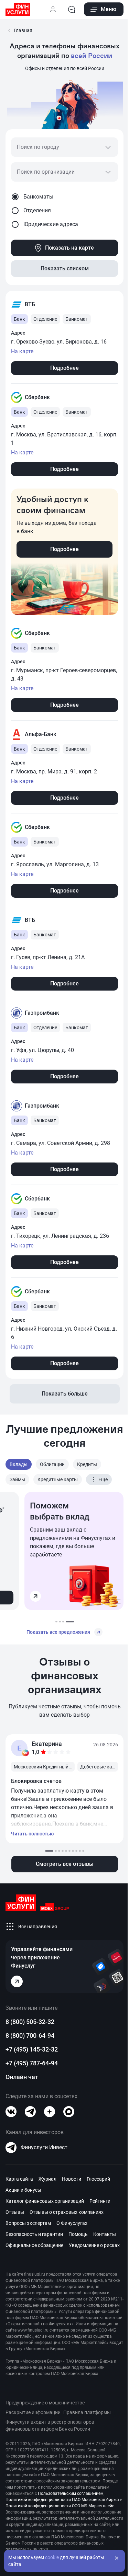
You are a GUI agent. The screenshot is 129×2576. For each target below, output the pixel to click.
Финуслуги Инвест (44, 2147)
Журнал (47, 2179)
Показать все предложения (58, 1632)
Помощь (78, 2234)
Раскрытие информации (33, 2412)
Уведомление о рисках (94, 2245)
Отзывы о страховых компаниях (67, 2212)
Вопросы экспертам (28, 2223)
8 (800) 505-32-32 (30, 2022)
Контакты (105, 2234)
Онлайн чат (22, 2077)
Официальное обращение (34, 2245)
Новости (72, 2179)
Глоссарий (98, 2179)
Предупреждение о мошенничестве (45, 2403)
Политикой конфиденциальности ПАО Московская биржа (62, 2500)
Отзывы (15, 2212)
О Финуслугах (72, 2223)
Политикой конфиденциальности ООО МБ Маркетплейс (60, 2506)
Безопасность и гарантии (34, 2234)
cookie (52, 2557)
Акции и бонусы (23, 2190)
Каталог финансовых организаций (45, 2201)
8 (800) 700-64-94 (30, 2035)
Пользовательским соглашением (71, 2493)
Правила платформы (87, 2412)
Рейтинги (100, 2201)
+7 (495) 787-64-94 (32, 2063)
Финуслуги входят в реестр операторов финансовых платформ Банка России (50, 2425)
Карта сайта (19, 2179)
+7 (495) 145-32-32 (32, 2049)
